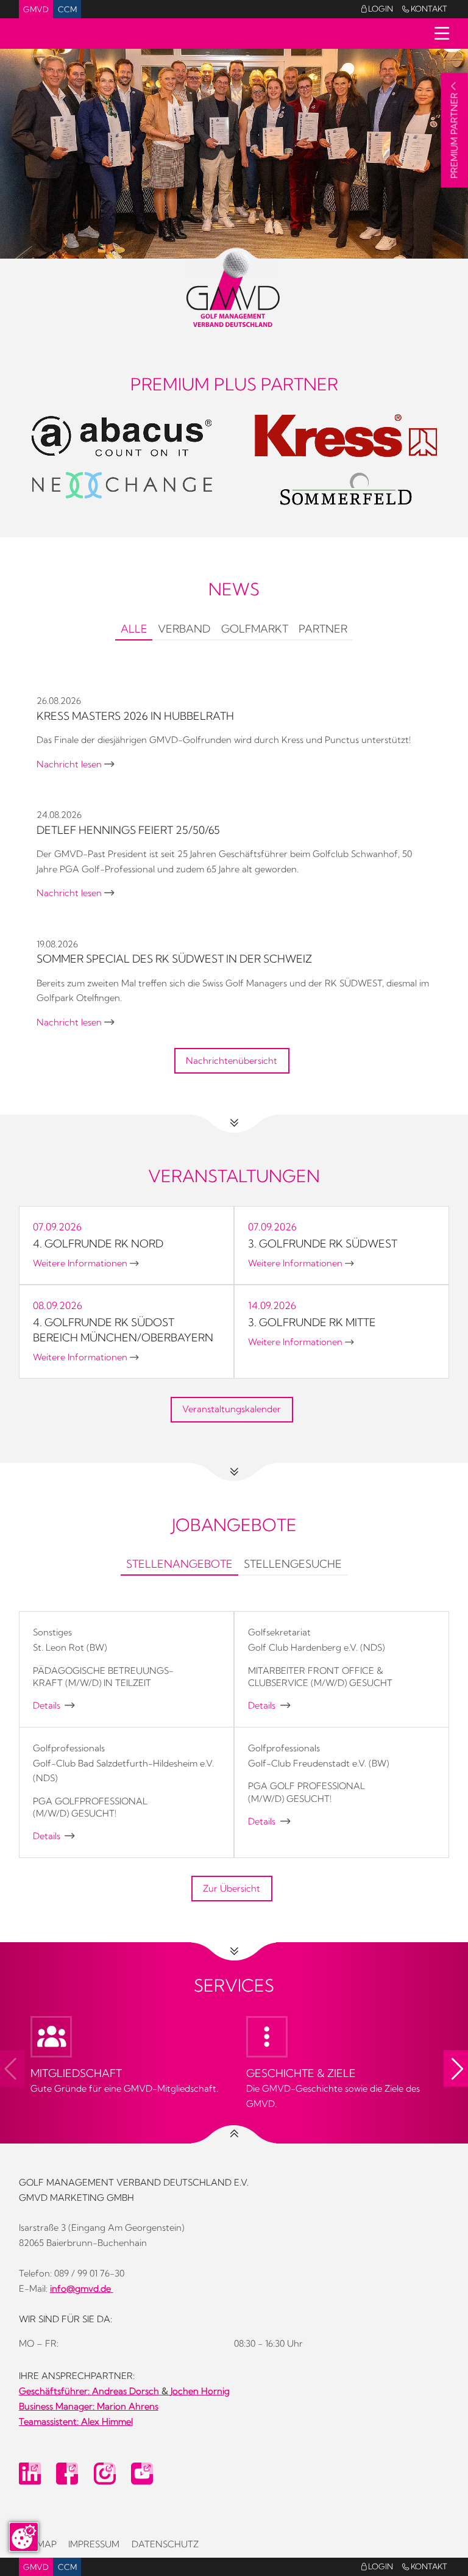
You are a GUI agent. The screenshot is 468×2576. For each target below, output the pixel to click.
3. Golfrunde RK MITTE (312, 1322)
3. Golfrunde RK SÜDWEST (323, 1243)
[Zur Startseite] (234, 289)
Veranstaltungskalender (232, 1409)
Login (377, 9)
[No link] (234, 154)
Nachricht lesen (75, 764)
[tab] (134, 630)
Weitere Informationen (86, 1263)
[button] (456, 2068)
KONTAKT (425, 9)
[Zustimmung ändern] (24, 2537)
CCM (67, 9)
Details (54, 1706)
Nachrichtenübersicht (232, 1061)
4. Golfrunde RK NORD (98, 1243)
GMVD (36, 9)
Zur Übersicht (232, 1889)
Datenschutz (165, 2544)
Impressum (94, 2544)
